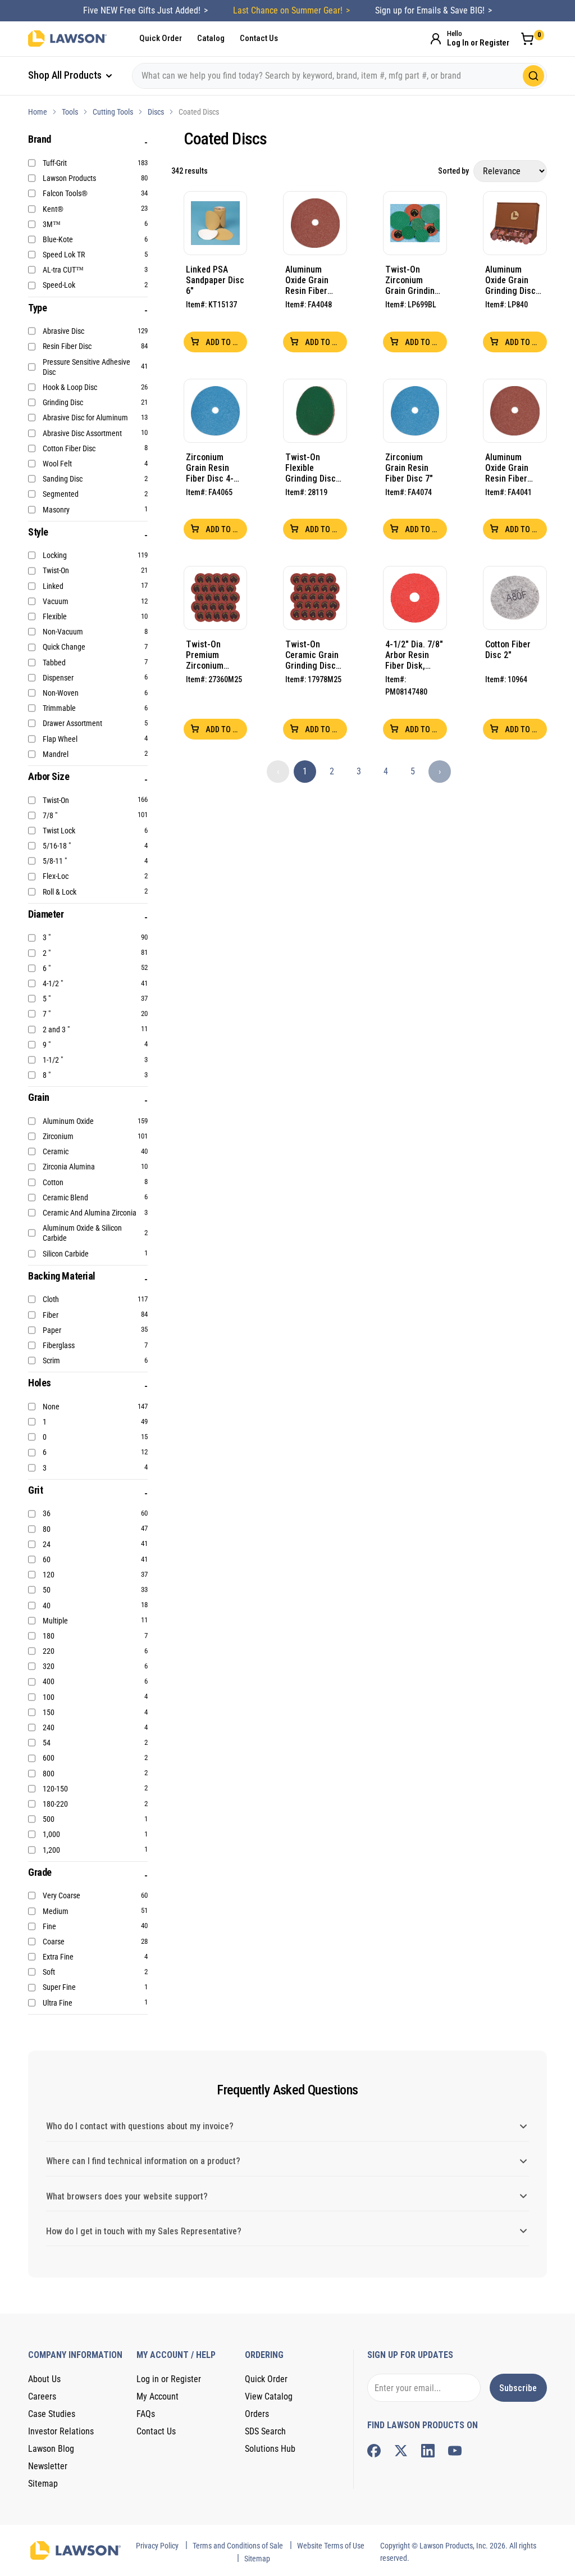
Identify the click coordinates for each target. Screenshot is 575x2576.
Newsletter (48, 2466)
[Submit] (533, 76)
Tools (70, 112)
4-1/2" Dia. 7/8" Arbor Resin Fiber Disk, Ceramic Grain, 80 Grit (414, 655)
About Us (44, 2379)
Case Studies (52, 2414)
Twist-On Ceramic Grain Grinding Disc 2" (312, 655)
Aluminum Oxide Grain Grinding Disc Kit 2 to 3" (510, 280)
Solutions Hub (270, 2449)
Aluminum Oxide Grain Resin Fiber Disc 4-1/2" (507, 468)
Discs (156, 112)
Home (38, 112)
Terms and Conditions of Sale (238, 2546)
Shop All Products (66, 75)
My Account (158, 2396)
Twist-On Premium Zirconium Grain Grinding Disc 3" (213, 655)
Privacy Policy (157, 2546)
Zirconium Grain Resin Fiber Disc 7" (409, 468)
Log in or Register (169, 2379)
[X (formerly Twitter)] (401, 2451)
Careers (42, 2396)
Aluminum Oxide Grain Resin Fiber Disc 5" (307, 280)
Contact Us (259, 38)
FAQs (146, 2414)
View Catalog (269, 2396)
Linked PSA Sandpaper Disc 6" (215, 280)
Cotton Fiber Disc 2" (508, 650)
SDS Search (265, 2431)
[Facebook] (374, 2451)
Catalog (211, 38)
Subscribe (518, 2388)
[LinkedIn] (428, 2451)
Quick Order (161, 38)
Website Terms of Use (331, 2546)
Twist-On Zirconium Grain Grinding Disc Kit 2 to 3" (413, 280)
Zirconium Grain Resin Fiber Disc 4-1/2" (210, 468)
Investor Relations (61, 2431)
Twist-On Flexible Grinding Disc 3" (311, 468)
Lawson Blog (51, 2449)
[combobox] (339, 76)
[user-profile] (436, 39)
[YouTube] (455, 2451)
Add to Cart (226, 342)
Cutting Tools (113, 112)
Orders (257, 2414)
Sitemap (43, 2484)
